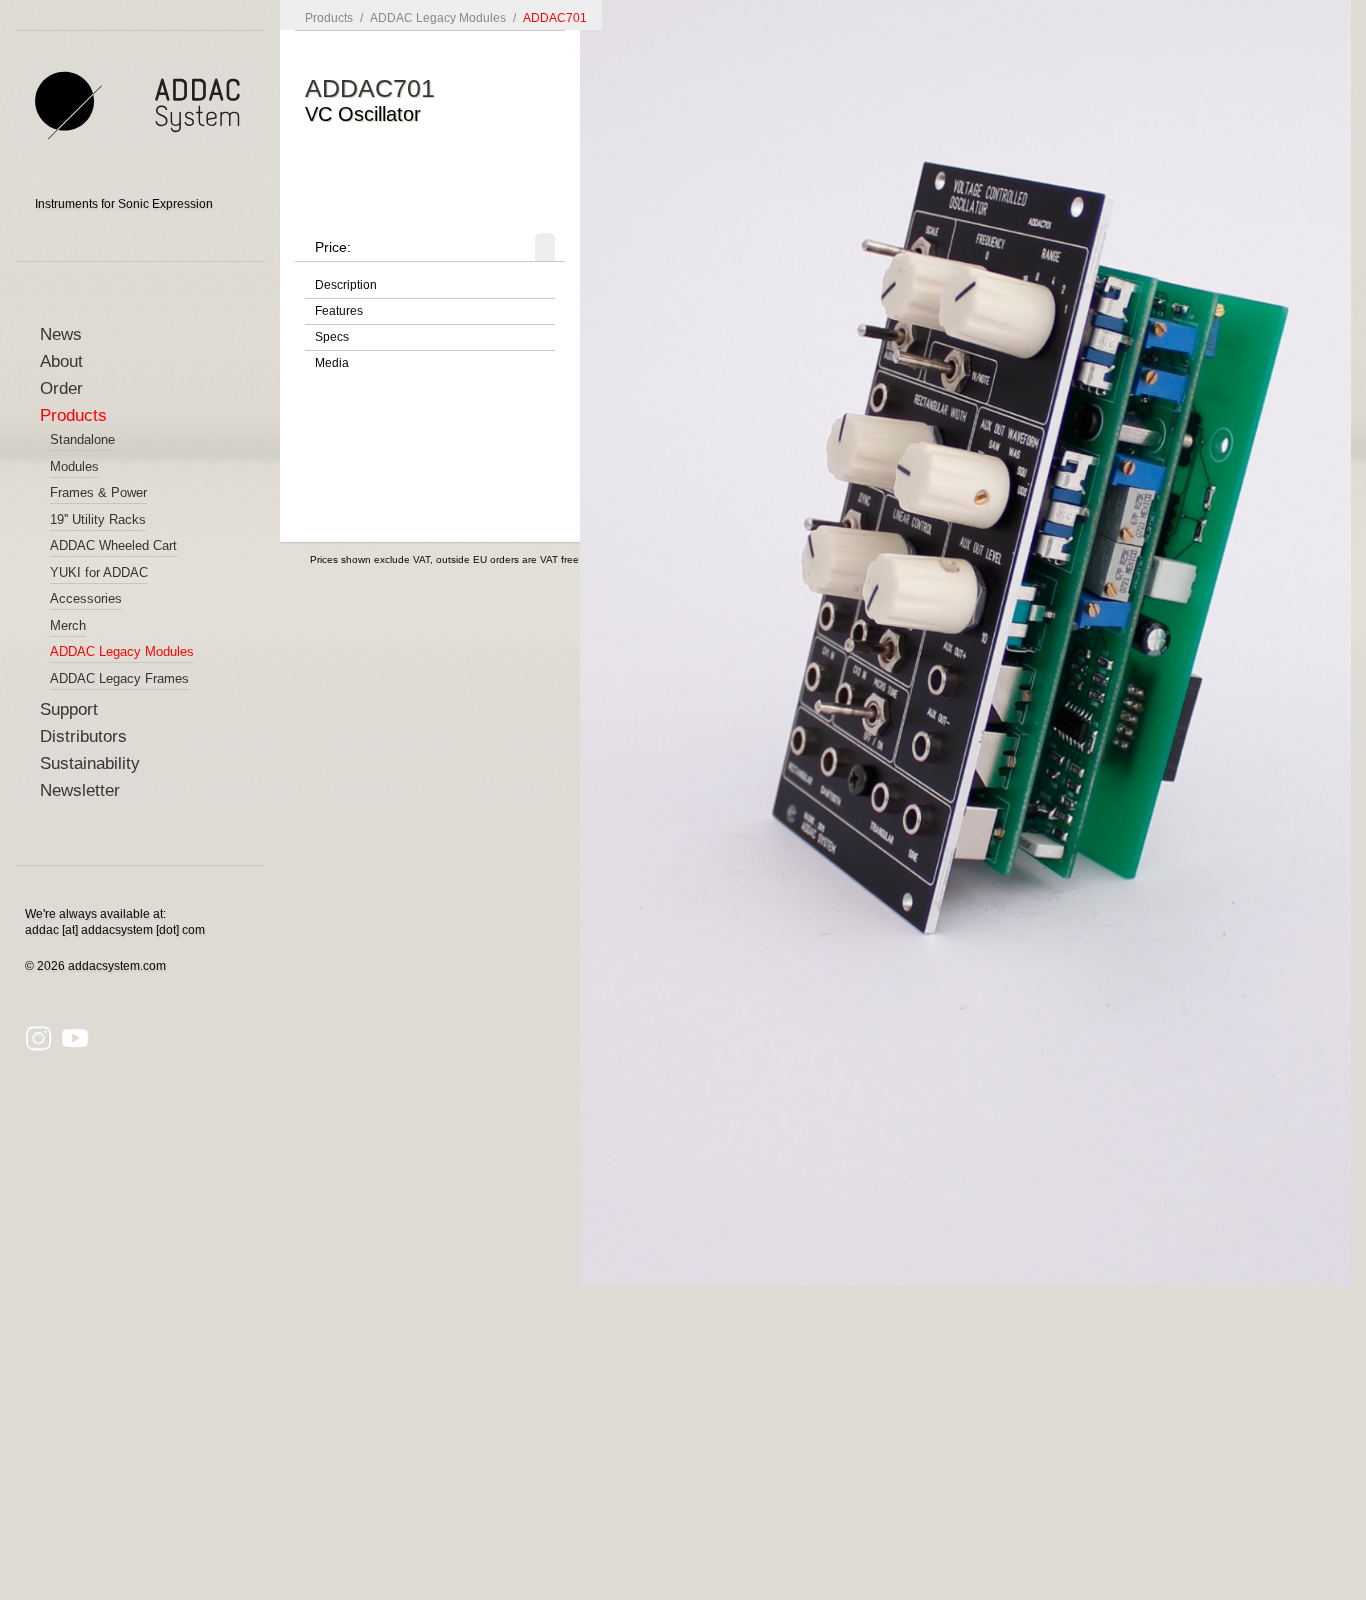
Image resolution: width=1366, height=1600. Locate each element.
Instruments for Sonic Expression (124, 204)
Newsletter (80, 790)
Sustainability (90, 763)
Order (61, 388)
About (61, 361)
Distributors (83, 736)
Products (73, 415)
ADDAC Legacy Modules (438, 18)
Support (69, 709)
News (61, 334)
